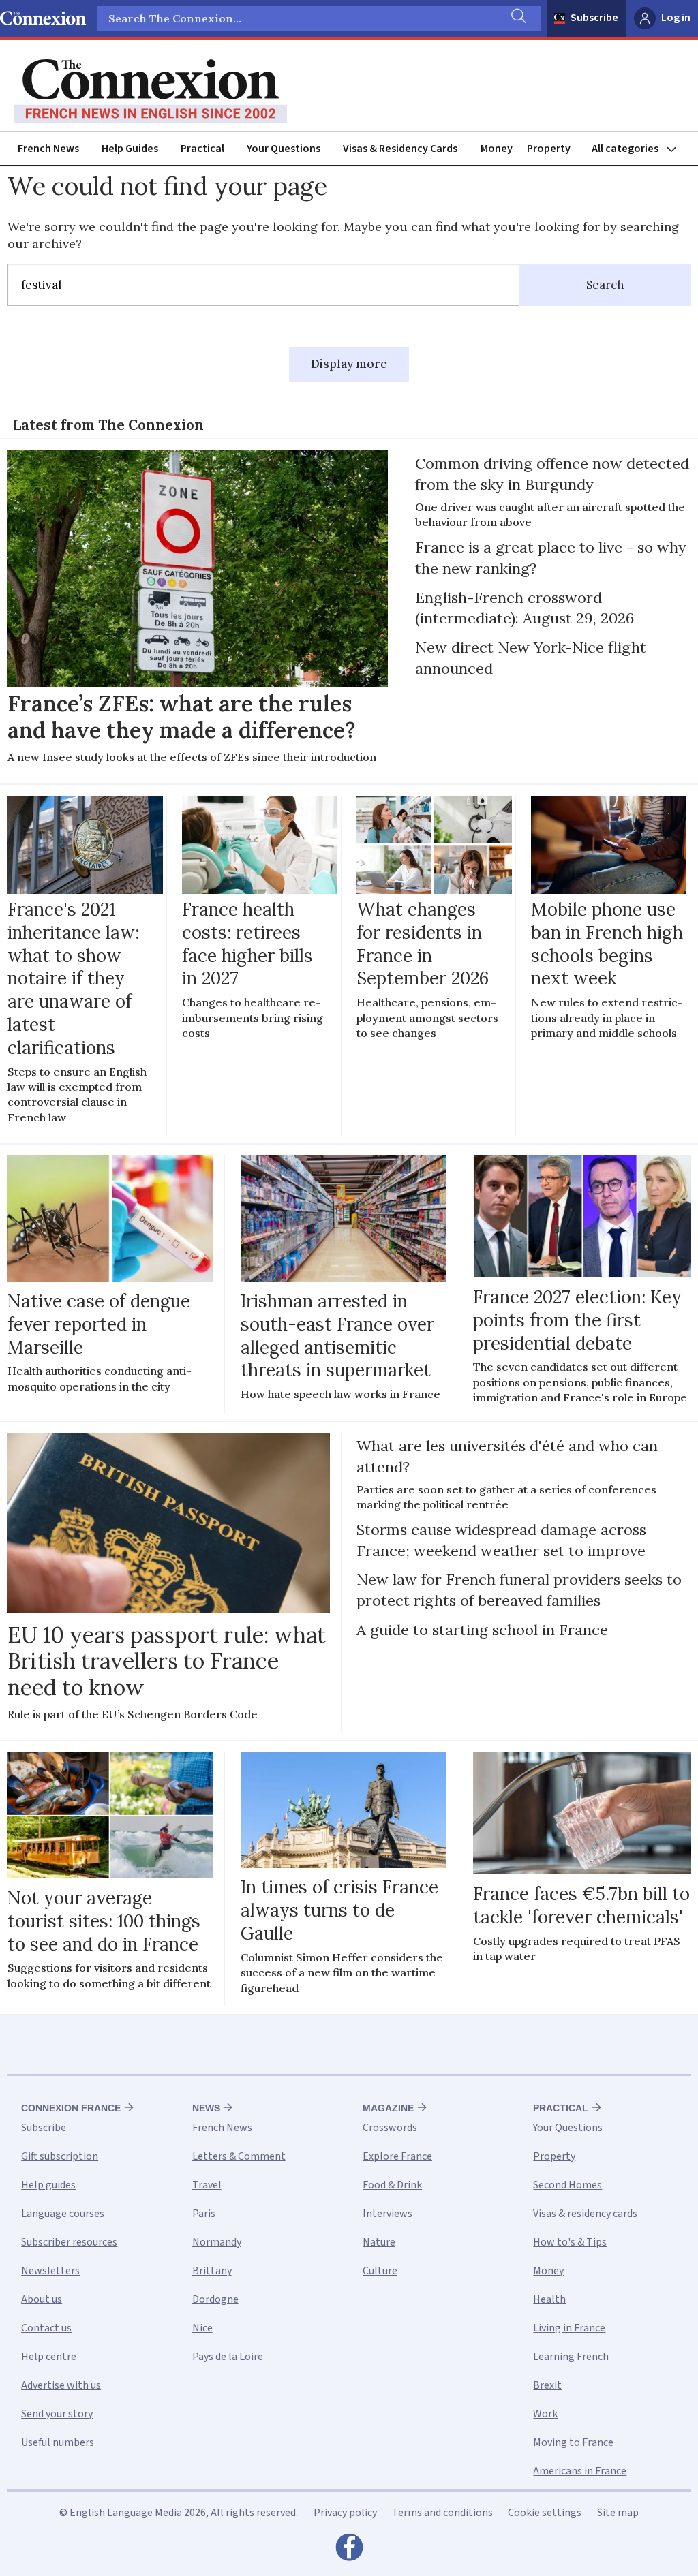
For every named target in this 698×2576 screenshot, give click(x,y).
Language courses (63, 2214)
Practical (202, 149)
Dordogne (215, 2299)
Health (549, 2299)
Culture (380, 2271)
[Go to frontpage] (151, 91)
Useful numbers (58, 2442)
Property (549, 149)
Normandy (217, 2242)
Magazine (388, 2108)
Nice (202, 2328)
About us (42, 2299)
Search (605, 285)
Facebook (349, 2551)
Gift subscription (60, 2156)
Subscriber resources (69, 2242)
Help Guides (130, 149)
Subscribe (594, 18)
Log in (676, 18)
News (206, 2108)
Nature (379, 2242)
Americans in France (580, 2471)
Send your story (57, 2414)
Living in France (569, 2328)
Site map (618, 2513)
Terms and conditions (442, 2513)
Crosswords (390, 2128)
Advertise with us (61, 2385)
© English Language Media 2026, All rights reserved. (179, 2513)
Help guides (48, 2185)
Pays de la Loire (228, 2357)
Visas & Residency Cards (400, 149)
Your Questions (284, 149)
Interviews (388, 2214)
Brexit (547, 2385)
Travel (207, 2185)
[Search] (517, 18)
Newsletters (50, 2271)
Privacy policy (345, 2513)
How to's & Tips (570, 2242)
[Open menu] (640, 149)
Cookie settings (545, 2513)
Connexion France (71, 2108)
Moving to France (573, 2442)
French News (48, 149)
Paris (204, 2214)
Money (497, 149)
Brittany (212, 2271)
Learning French (571, 2357)
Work (545, 2414)
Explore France (397, 2156)
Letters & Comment (239, 2156)
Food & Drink (392, 2185)
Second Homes (567, 2185)
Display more (349, 364)
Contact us (46, 2328)
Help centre (49, 2357)
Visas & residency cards (585, 2214)
